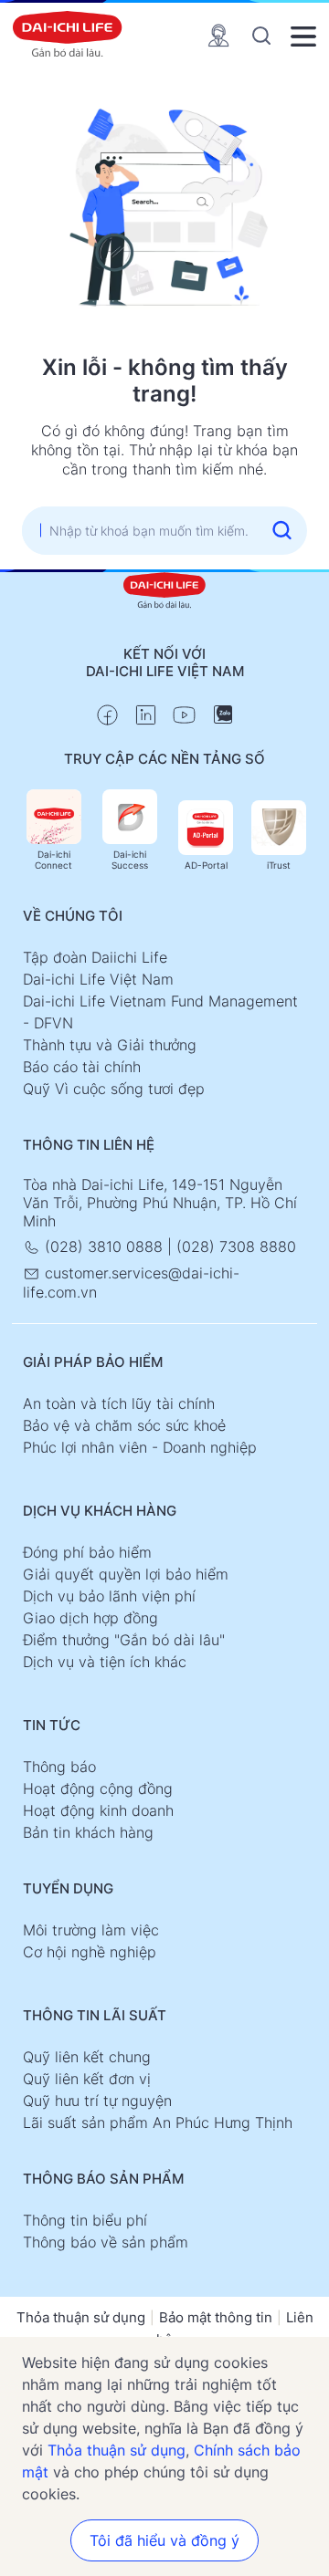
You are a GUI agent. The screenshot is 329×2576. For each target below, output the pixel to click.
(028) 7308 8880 (236, 1246)
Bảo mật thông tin (216, 2317)
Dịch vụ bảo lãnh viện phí (109, 1596)
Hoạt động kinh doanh (98, 1810)
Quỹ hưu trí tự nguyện (97, 2101)
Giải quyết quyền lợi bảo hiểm (126, 1574)
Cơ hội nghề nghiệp (90, 1952)
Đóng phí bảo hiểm (87, 1552)
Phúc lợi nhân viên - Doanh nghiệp (140, 1447)
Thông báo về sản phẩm (106, 2242)
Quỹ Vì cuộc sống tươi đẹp (114, 1089)
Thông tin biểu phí (85, 2220)
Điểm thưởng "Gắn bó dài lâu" (124, 1640)
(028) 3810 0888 (104, 1246)
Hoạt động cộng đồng (98, 1789)
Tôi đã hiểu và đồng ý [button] (164, 2540)
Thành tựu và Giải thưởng (110, 1045)
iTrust (279, 865)
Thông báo (59, 1767)
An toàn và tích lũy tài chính (119, 1403)
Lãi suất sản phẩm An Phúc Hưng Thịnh (158, 2122)
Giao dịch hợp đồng (90, 1618)
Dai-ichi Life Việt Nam (98, 979)
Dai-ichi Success (130, 860)
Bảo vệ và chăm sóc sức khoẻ (124, 1425)
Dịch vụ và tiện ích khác (105, 1662)
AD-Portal (206, 865)
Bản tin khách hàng (88, 1832)
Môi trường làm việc (91, 1930)
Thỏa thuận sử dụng (81, 2317)
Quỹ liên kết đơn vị (87, 2079)
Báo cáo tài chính (82, 1067)
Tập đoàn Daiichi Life (95, 957)
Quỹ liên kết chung (87, 2057)
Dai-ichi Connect (53, 860)
